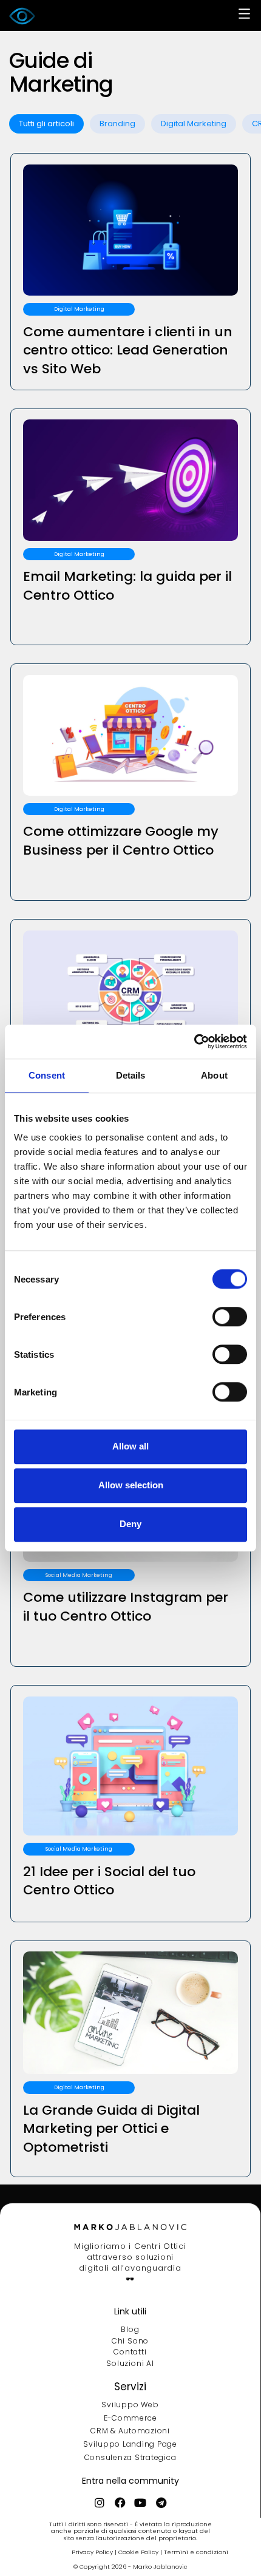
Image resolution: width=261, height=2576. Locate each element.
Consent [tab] (47, 1075)
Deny (130, 1524)
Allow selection (131, 1485)
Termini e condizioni (196, 2552)
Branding (117, 124)
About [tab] (214, 1075)
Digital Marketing (194, 124)
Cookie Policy (139, 2552)
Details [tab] (131, 1075)
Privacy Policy (93, 2552)
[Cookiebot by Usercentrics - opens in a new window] (194, 1042)
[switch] (230, 1317)
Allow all (130, 1446)
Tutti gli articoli (46, 124)
